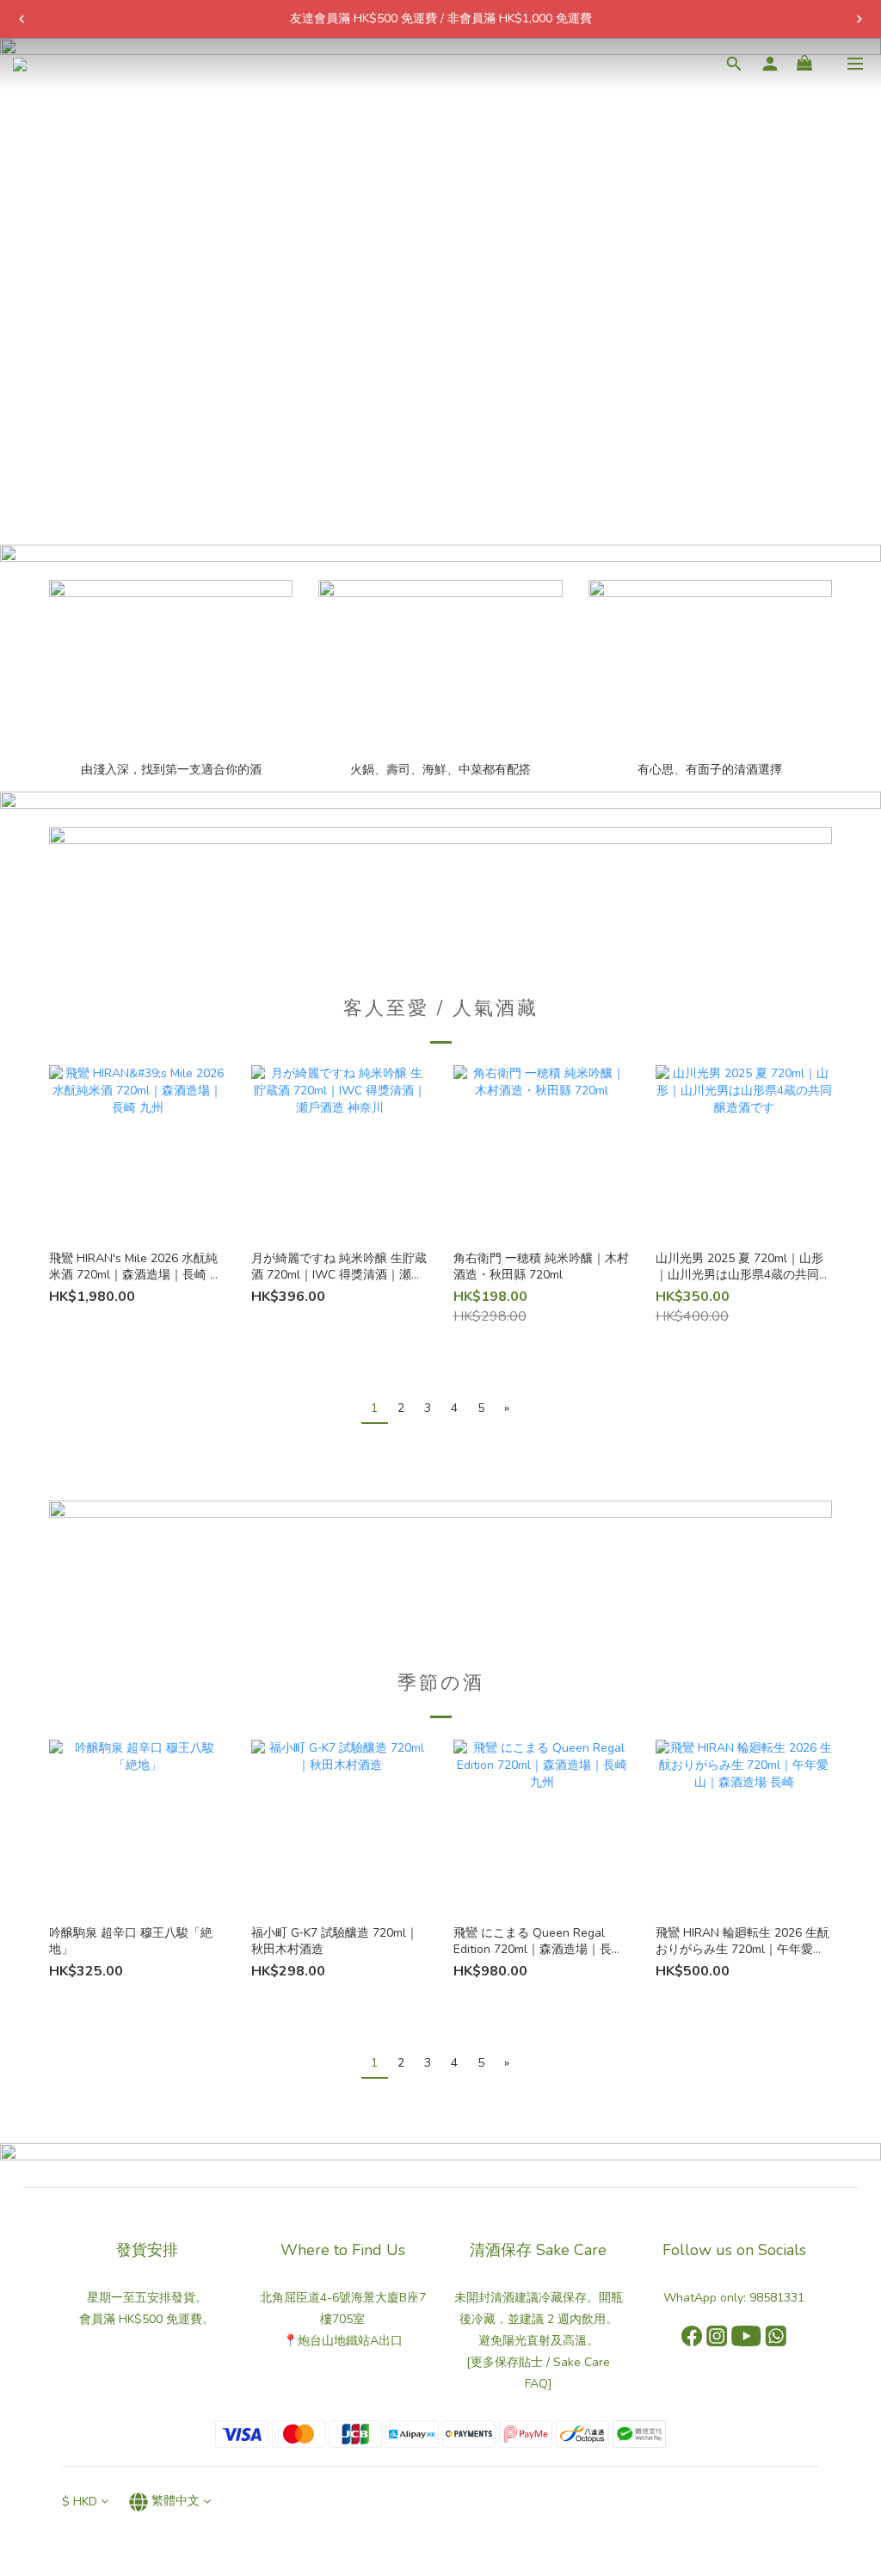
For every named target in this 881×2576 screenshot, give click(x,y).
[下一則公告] (859, 19)
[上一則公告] (22, 19)
